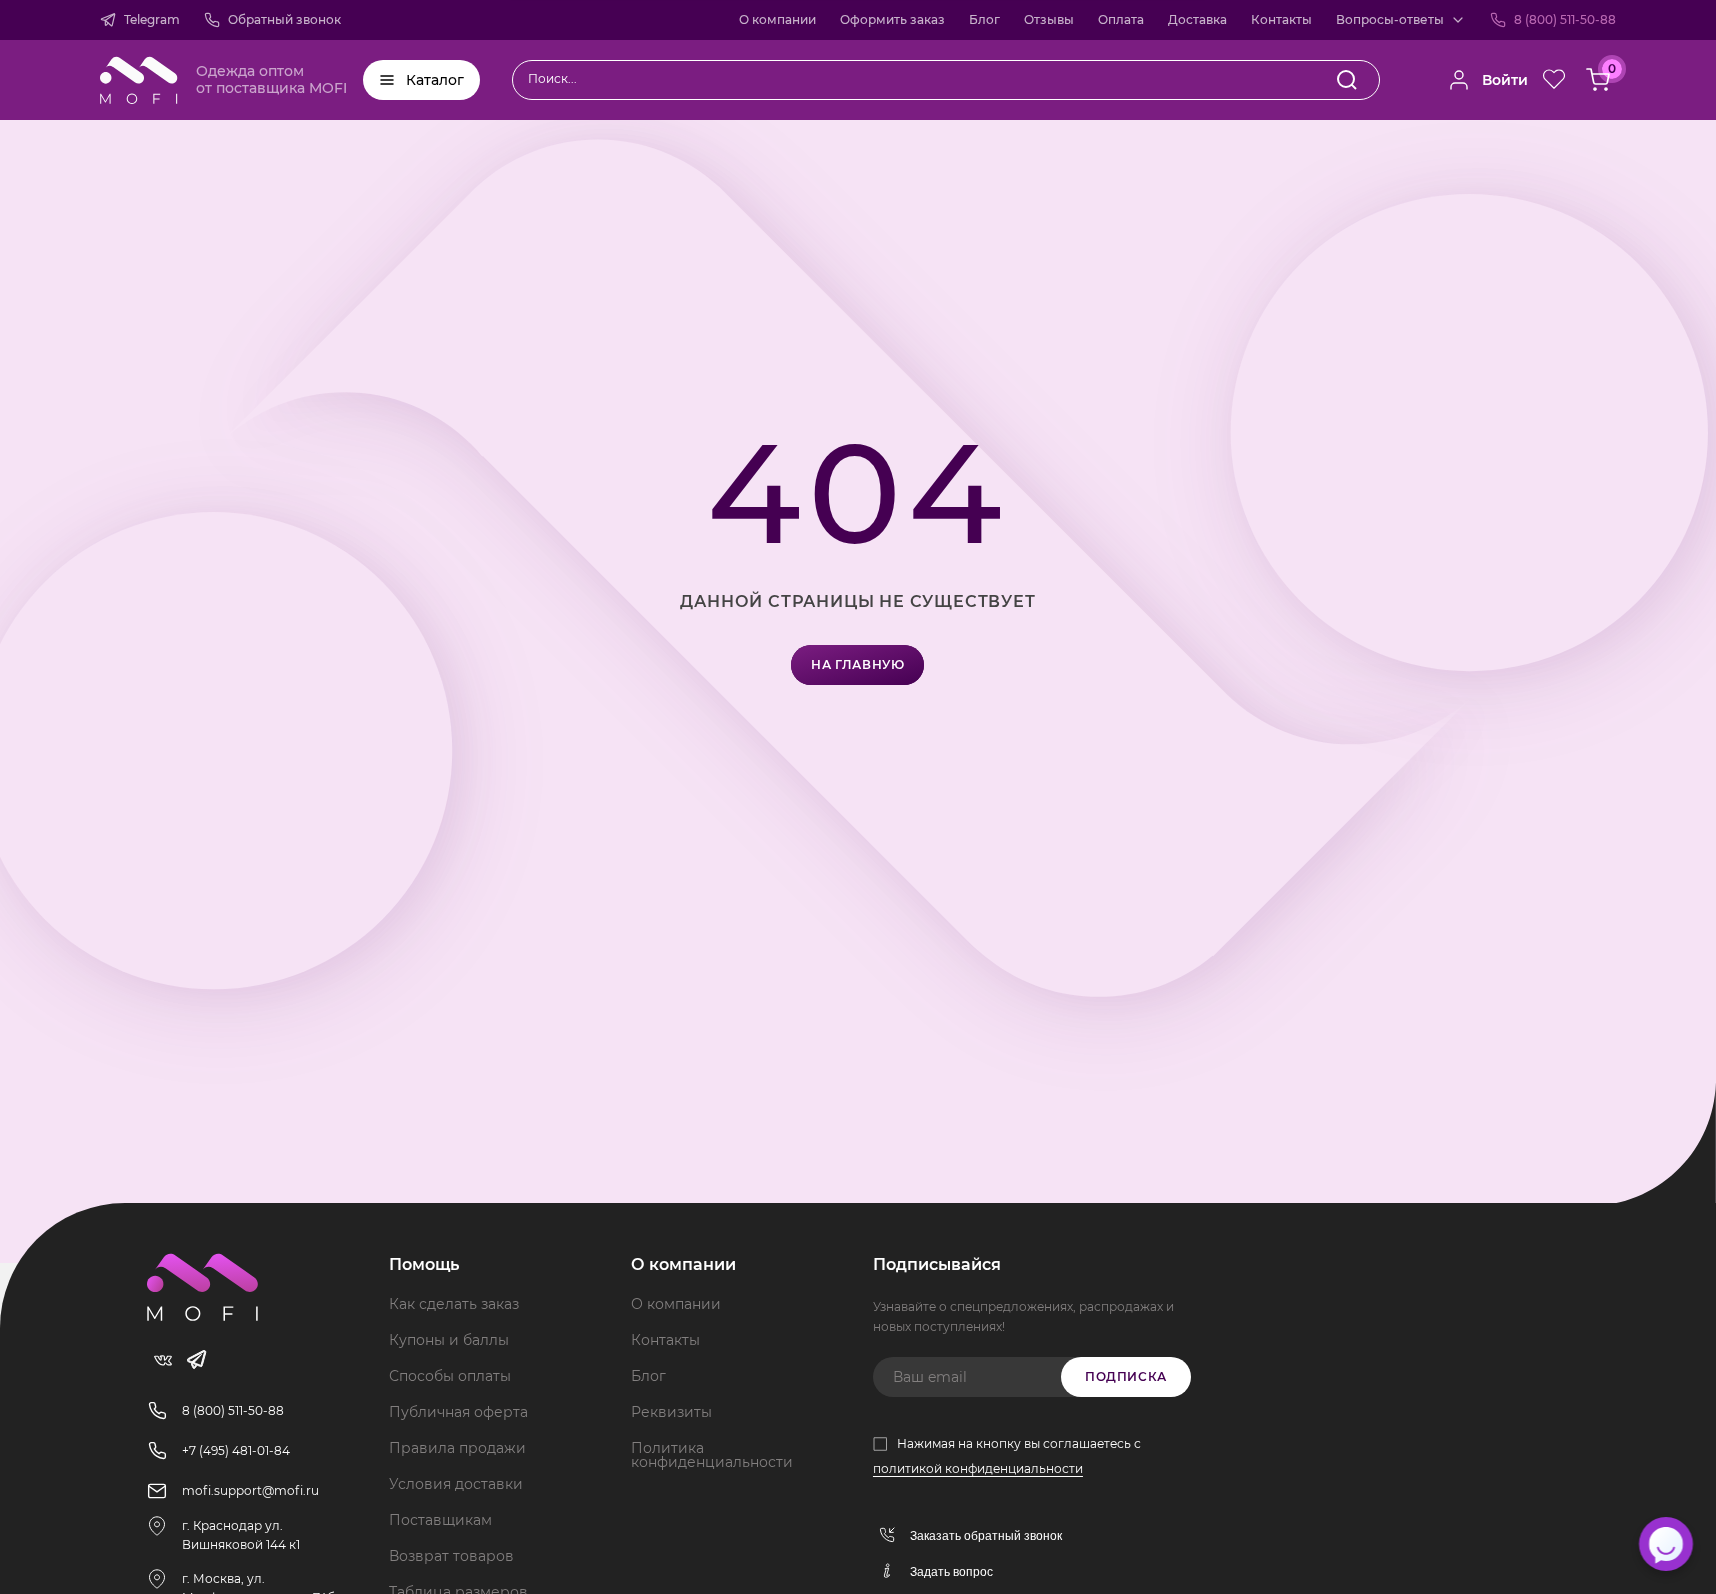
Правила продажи (457, 1448)
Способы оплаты (450, 1376)
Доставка (1197, 19)
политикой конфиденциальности (978, 1468)
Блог (984, 19)
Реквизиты (671, 1412)
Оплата (1121, 19)
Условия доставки (456, 1484)
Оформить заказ (892, 19)
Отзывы (1049, 19)
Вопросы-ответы (1390, 19)
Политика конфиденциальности (712, 1455)
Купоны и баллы (449, 1340)
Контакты (1281, 19)
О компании (777, 19)
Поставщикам (440, 1520)
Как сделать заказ (454, 1304)
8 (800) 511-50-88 (1565, 19)
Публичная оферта (458, 1412)
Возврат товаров (451, 1556)
